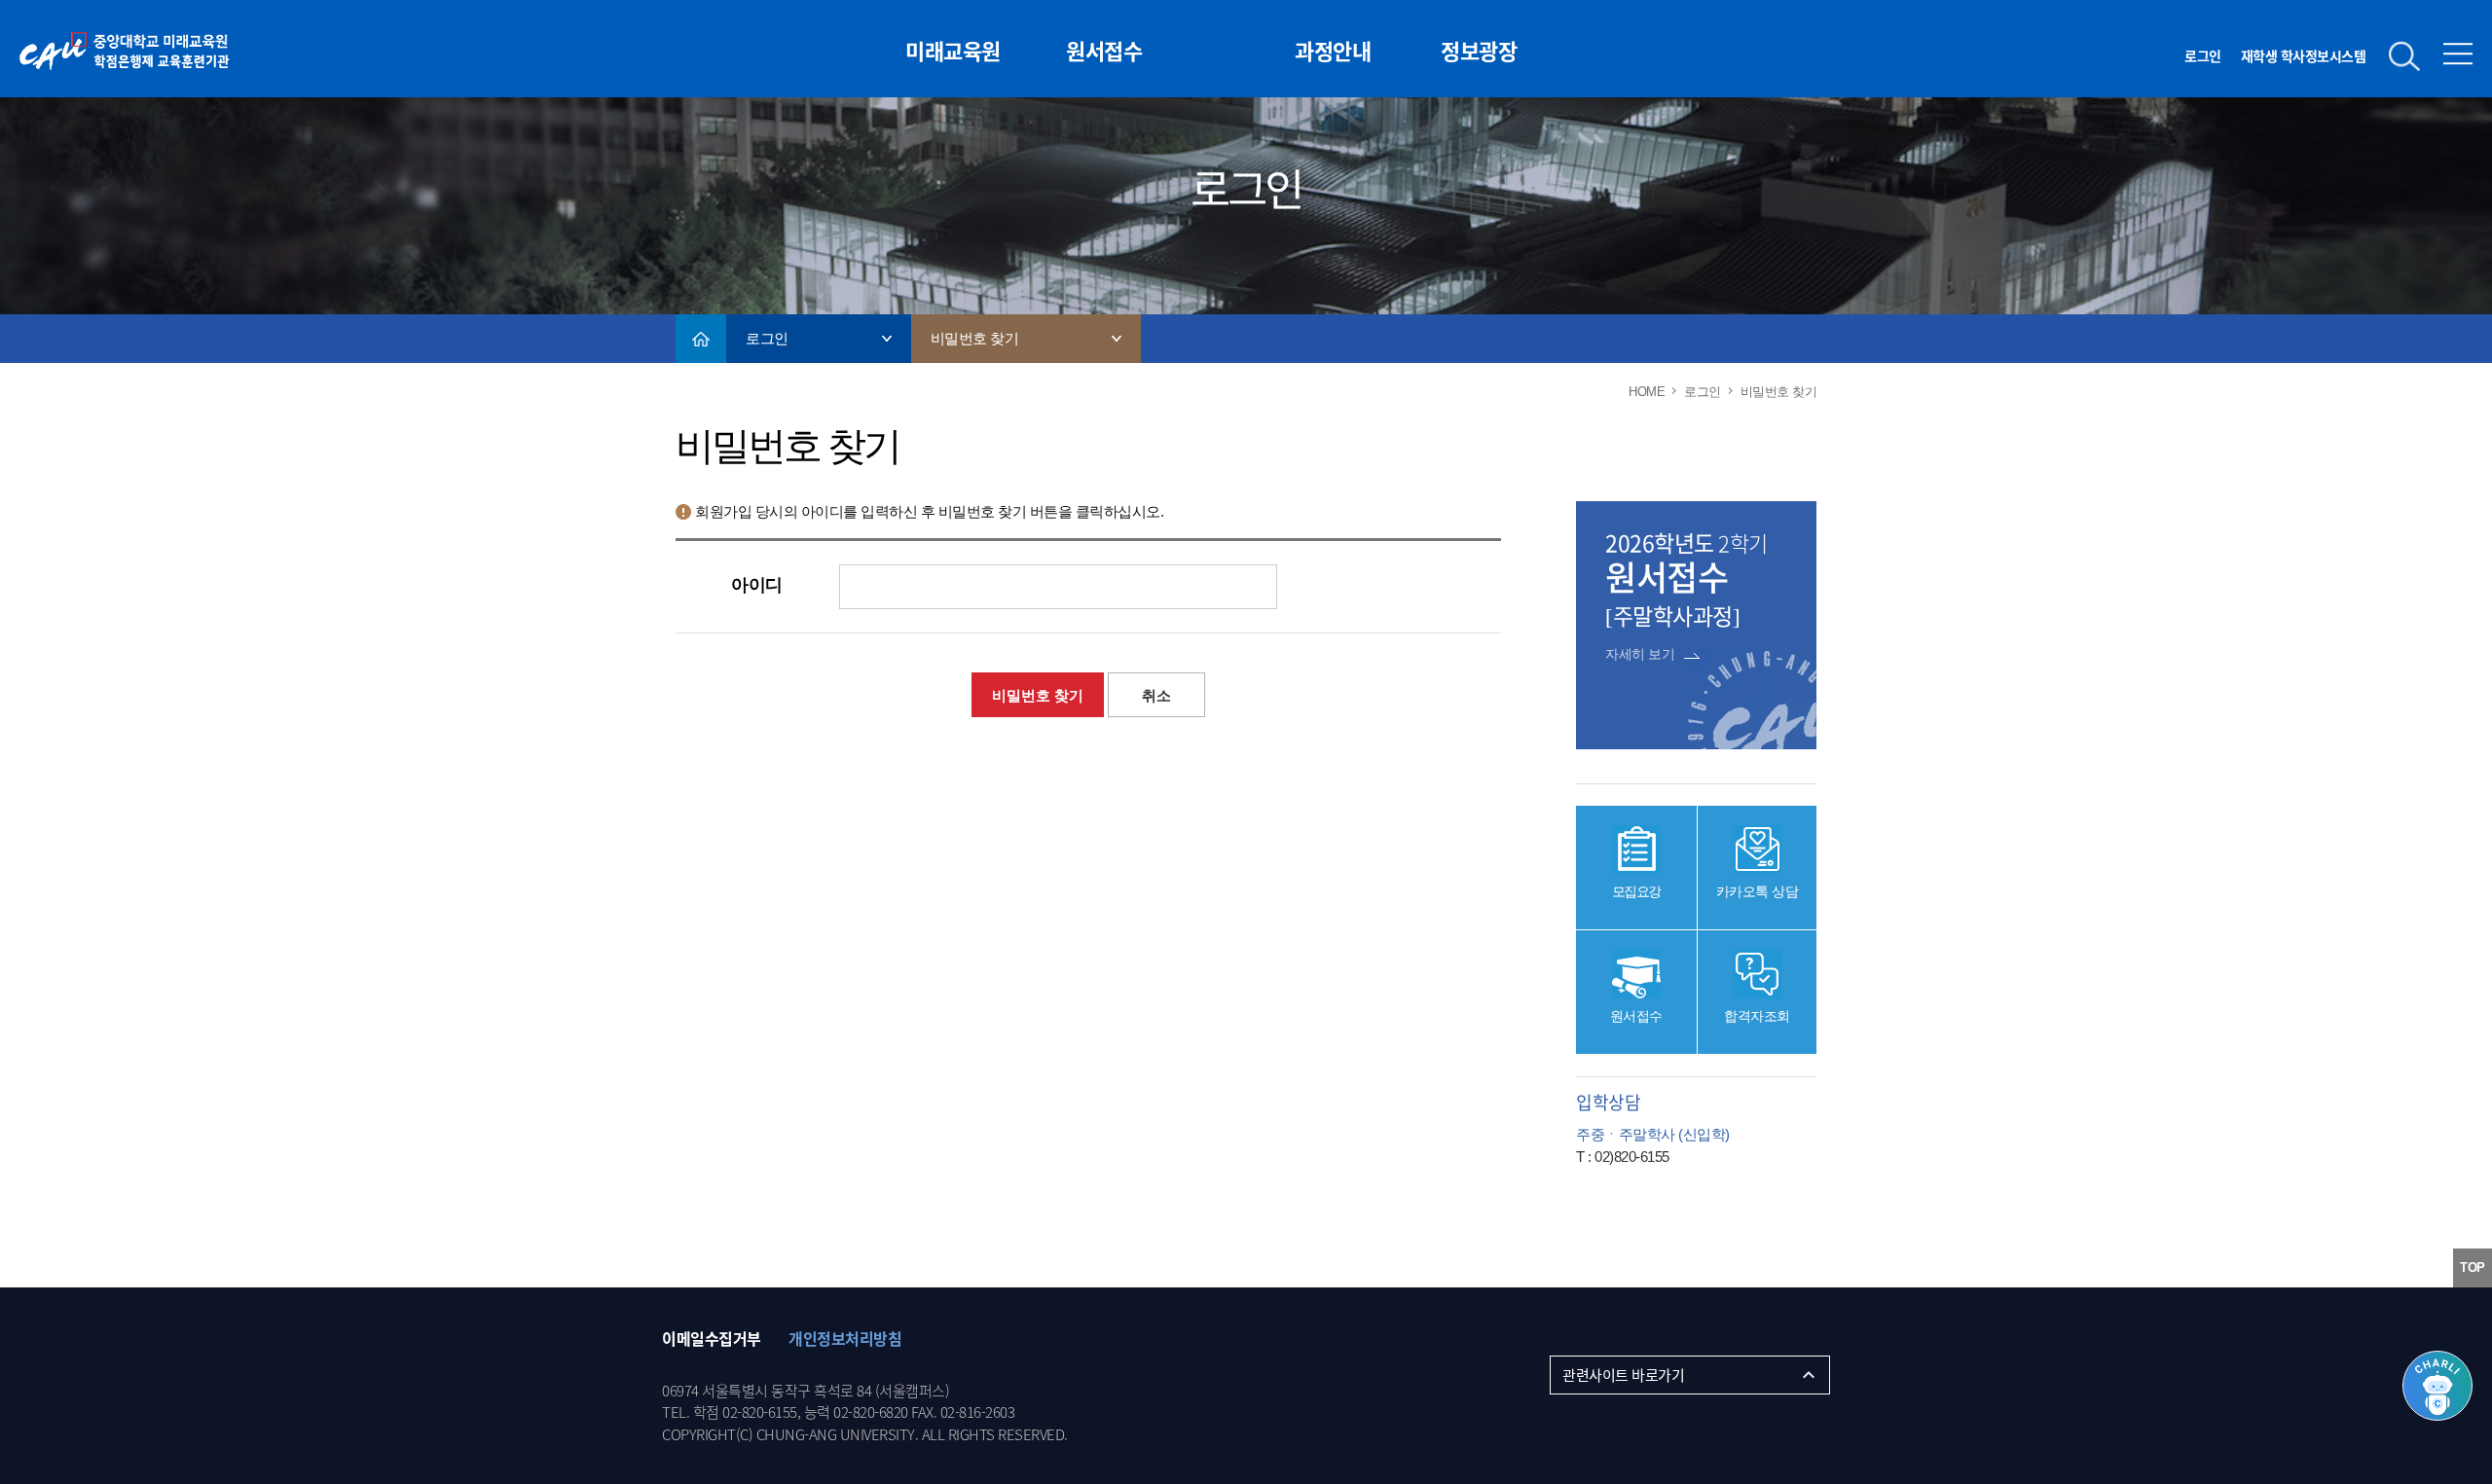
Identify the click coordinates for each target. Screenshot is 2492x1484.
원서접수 (1636, 1016)
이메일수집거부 (712, 1338)
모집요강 (1636, 891)
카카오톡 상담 (1758, 891)
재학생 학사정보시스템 (2304, 55)
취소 (1156, 695)
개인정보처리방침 (845, 1338)
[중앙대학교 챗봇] (2437, 1386)
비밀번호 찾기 (1038, 695)
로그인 (2203, 55)
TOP (2473, 1267)
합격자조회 (1757, 1016)
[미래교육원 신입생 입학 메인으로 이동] (163, 76)
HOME (701, 339)
